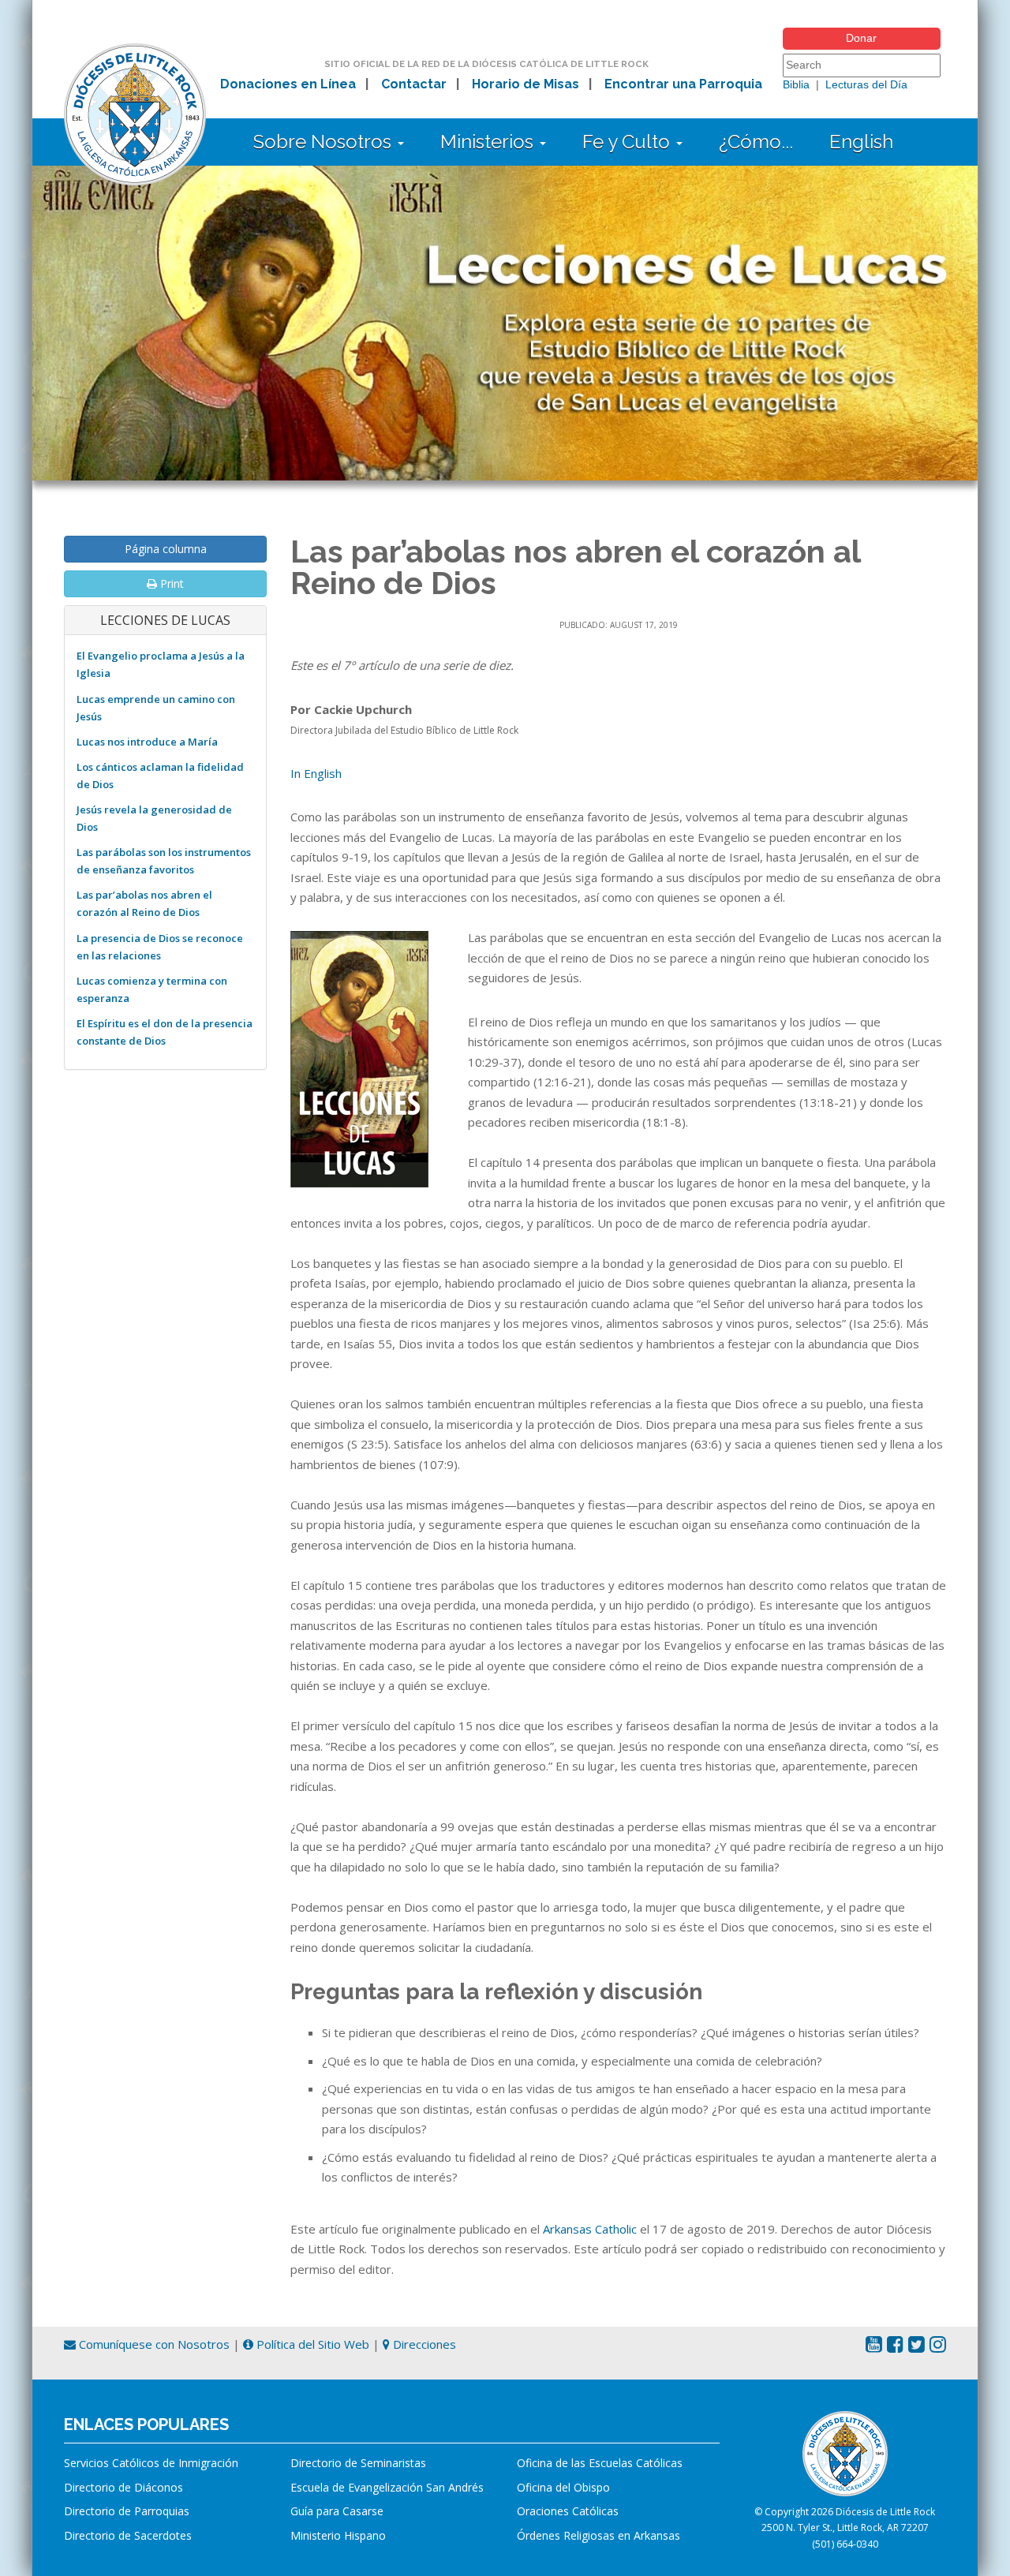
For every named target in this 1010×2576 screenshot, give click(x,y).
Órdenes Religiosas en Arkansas (599, 2535)
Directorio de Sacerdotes (128, 2535)
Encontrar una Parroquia (683, 84)
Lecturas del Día (866, 84)
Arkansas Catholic (590, 2229)
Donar (861, 38)
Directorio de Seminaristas (358, 2463)
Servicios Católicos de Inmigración (151, 2463)
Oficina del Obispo (563, 2487)
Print (170, 583)
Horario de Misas (526, 84)
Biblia (796, 84)
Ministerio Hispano (338, 2535)
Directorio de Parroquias (127, 2511)
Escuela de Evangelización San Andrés (387, 2487)
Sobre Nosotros (325, 142)
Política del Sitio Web (311, 2344)
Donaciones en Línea (288, 84)
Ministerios (489, 142)
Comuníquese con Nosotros (153, 2344)
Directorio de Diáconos (123, 2487)
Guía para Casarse (337, 2511)
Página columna (166, 549)
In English (316, 773)
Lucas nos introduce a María (147, 742)
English (861, 142)
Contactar (414, 84)
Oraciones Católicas (568, 2511)
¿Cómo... (756, 142)
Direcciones (423, 2344)
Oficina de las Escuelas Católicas (600, 2463)
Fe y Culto (628, 142)
